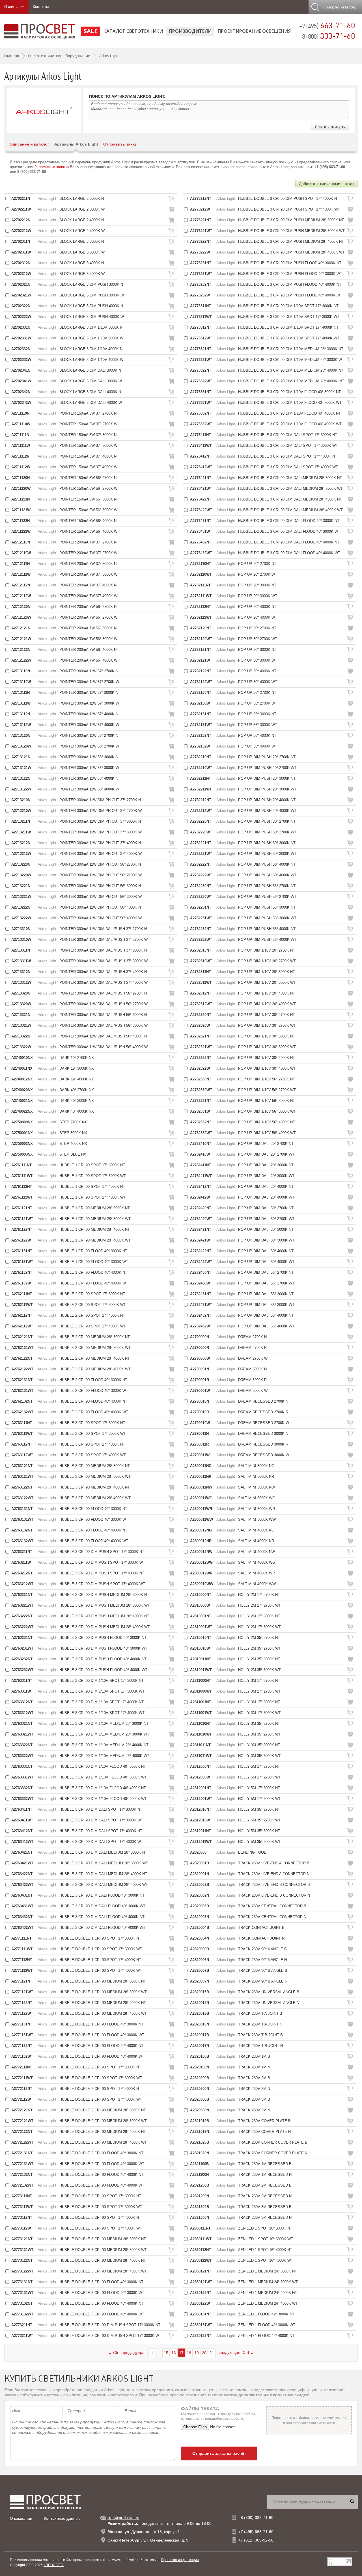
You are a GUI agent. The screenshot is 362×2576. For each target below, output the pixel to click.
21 (212, 2353)
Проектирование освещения (254, 31)
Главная (12, 56)
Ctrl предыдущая (127, 2352)
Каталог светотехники (133, 31)
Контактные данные (62, 2518)
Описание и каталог (29, 144)
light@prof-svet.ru (123, 2517)
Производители (190, 31)
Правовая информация (180, 2560)
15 (166, 2353)
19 (197, 2353)
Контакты (41, 7)
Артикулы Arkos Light (76, 144)
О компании (14, 7)
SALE (90, 31)
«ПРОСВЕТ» (54, 2565)
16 (174, 2353)
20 (204, 2353)
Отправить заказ (120, 144)
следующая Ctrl (236, 2352)
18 (189, 2353)
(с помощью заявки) (52, 167)
